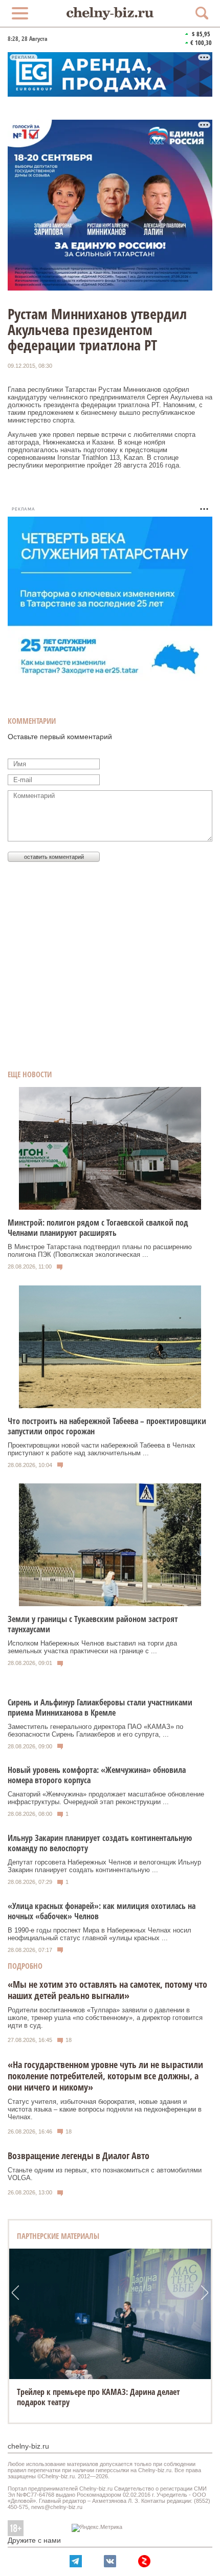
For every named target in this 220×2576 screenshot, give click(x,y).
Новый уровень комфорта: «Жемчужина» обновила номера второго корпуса (97, 1775)
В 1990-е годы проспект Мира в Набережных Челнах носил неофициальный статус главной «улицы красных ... (100, 1934)
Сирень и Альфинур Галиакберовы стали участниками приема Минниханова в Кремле (100, 1707)
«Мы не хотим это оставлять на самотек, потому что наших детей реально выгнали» (107, 1990)
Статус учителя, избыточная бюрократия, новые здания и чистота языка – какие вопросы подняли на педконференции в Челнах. (105, 2109)
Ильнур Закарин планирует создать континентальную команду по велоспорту (100, 1843)
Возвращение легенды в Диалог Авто (79, 2156)
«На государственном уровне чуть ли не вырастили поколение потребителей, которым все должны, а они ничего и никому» (105, 2076)
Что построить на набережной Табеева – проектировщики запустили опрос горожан (107, 1426)
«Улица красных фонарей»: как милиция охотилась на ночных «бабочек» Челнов (102, 1911)
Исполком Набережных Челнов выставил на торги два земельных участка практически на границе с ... (92, 1647)
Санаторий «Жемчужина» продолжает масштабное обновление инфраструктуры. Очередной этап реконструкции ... (106, 1798)
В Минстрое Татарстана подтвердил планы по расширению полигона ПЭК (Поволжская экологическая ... (100, 1251)
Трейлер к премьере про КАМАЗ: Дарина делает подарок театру (98, 2397)
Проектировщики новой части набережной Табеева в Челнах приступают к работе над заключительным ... (102, 1449)
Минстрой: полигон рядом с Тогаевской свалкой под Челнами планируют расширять (98, 1228)
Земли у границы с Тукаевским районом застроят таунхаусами (93, 1624)
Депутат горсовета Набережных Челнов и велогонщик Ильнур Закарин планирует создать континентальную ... (104, 1866)
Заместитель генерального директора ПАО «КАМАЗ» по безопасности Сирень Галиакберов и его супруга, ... (95, 1730)
